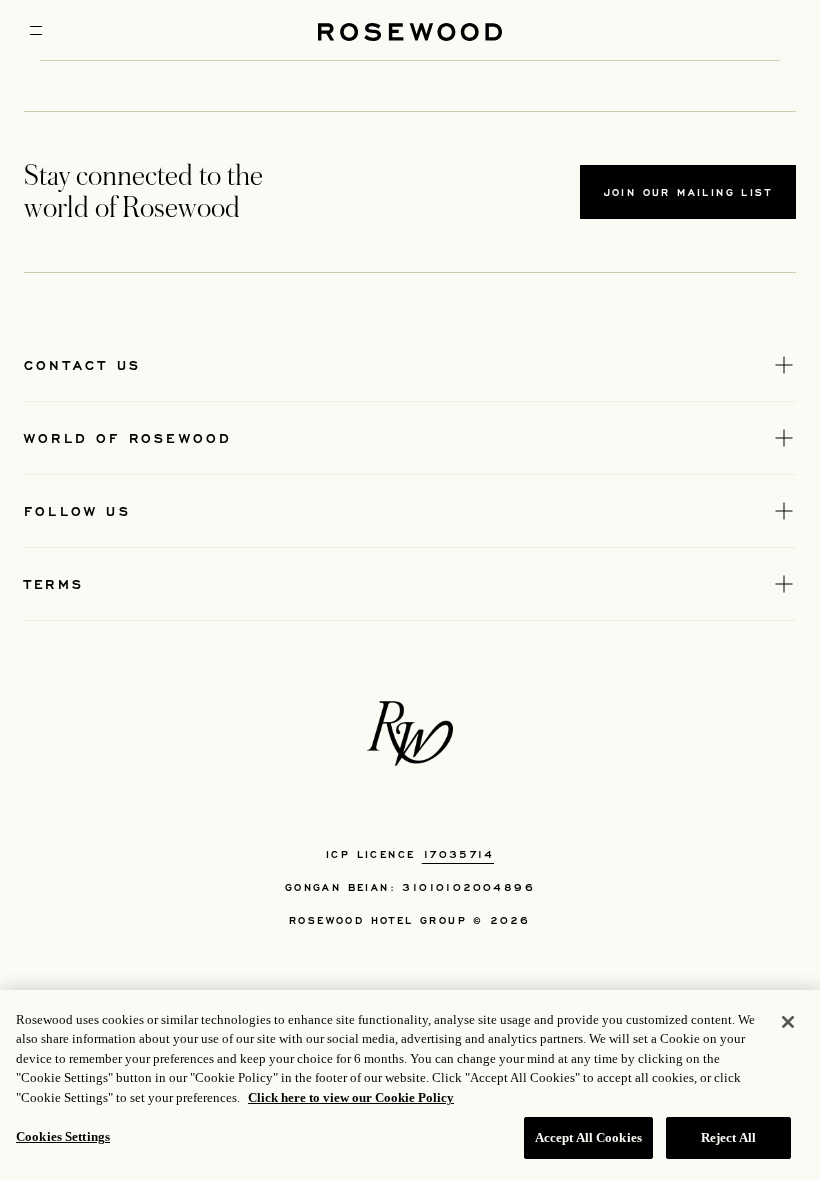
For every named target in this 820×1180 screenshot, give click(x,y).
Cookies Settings (63, 1136)
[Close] (788, 1022)
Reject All (728, 1137)
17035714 (458, 854)
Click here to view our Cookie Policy (351, 1097)
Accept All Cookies (588, 1137)
